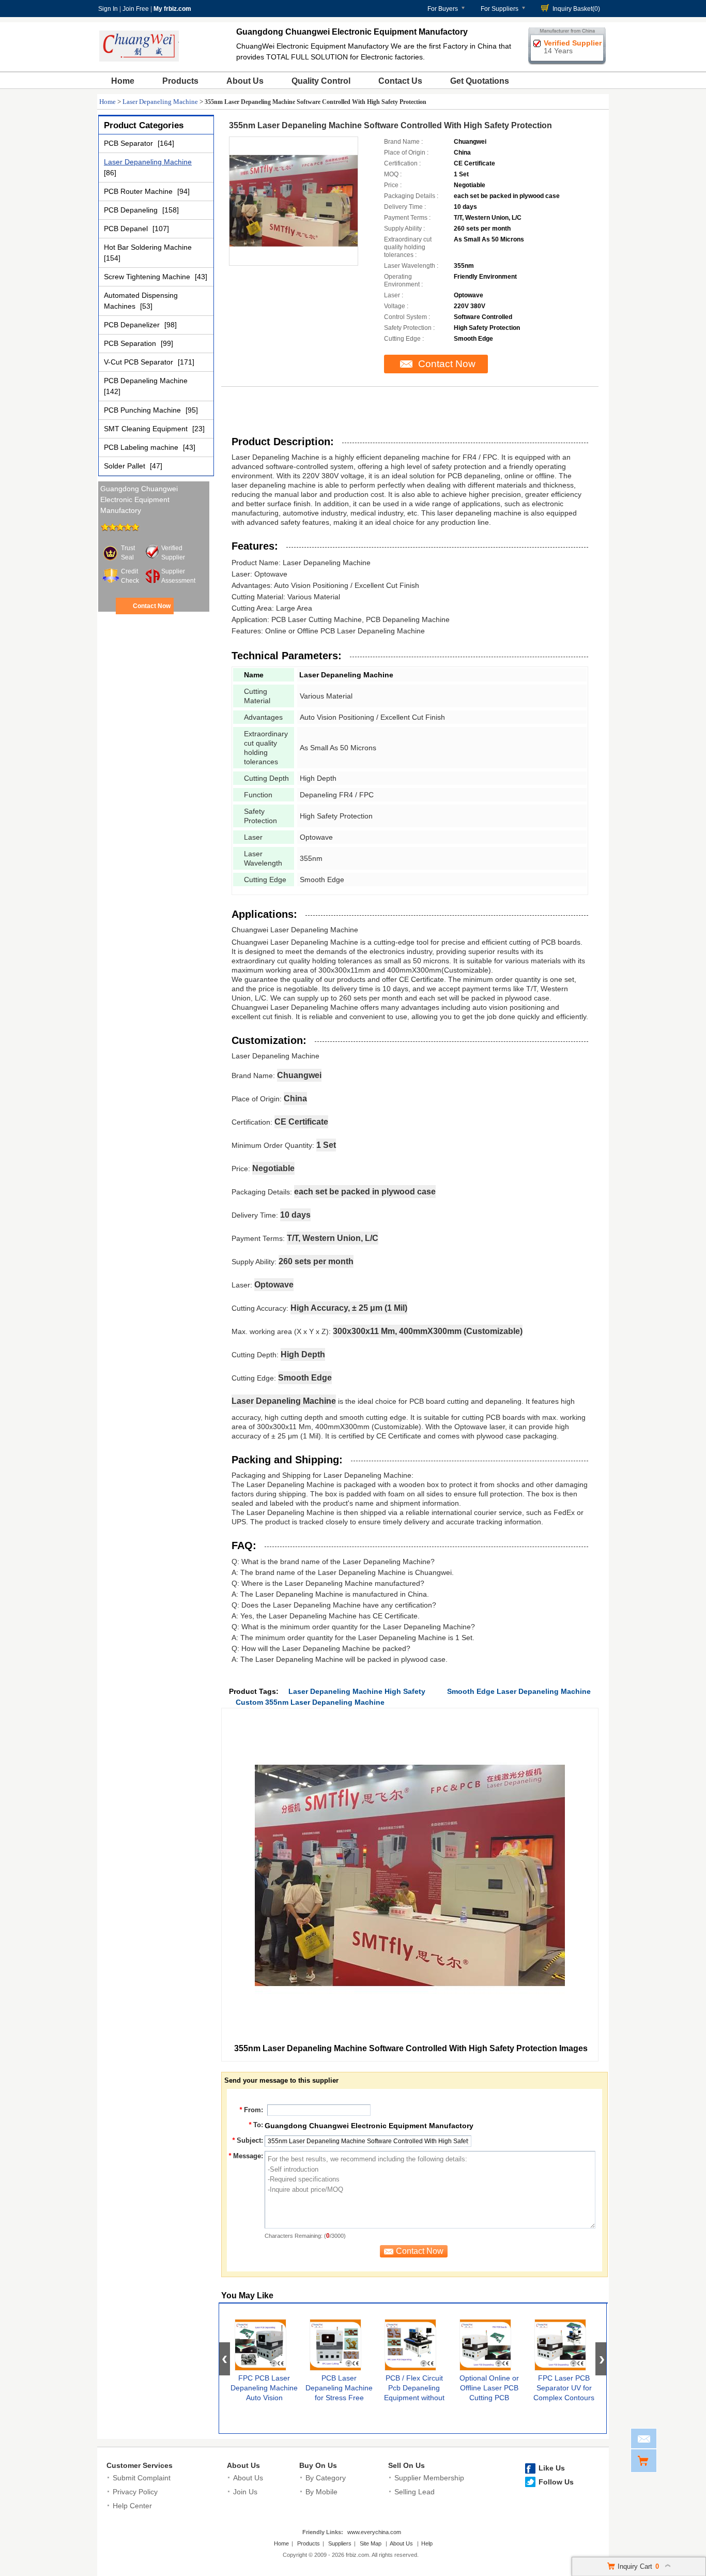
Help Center (132, 2506)
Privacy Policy (135, 2492)
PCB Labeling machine (142, 447)
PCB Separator (129, 143)
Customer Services (140, 2465)
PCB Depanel (127, 229)
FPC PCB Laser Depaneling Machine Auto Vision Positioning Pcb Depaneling (264, 2398)
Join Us (245, 2492)
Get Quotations (480, 81)
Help (427, 2543)
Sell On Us (406, 2465)
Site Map (371, 2543)
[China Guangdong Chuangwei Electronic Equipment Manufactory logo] (139, 59)
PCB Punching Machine (143, 410)
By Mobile (321, 2492)
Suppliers (340, 2543)
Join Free (136, 9)
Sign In (108, 9)
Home (123, 81)
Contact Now (152, 606)
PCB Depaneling (132, 210)
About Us (245, 81)
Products (180, 81)
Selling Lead (415, 2492)
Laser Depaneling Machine (160, 102)
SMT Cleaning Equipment (147, 429)
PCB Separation (131, 343)
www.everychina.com (374, 2532)
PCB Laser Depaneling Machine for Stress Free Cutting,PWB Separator (339, 2398)
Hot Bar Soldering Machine (148, 247)
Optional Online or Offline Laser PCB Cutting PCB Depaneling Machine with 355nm (489, 2398)
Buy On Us (318, 2465)
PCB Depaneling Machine (146, 381)
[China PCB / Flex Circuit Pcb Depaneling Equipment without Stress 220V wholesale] (410, 2345)
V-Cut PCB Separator (140, 362)
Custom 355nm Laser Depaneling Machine (310, 1702)
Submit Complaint (142, 2478)
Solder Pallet (126, 466)
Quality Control (321, 81)
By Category (326, 2478)
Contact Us (400, 81)
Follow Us (556, 2482)
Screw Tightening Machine (148, 277)
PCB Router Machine (139, 191)
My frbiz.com (172, 9)
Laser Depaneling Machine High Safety (357, 1691)
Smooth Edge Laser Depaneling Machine (519, 1691)
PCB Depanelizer (133, 325)
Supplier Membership (429, 2478)
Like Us (552, 2468)
